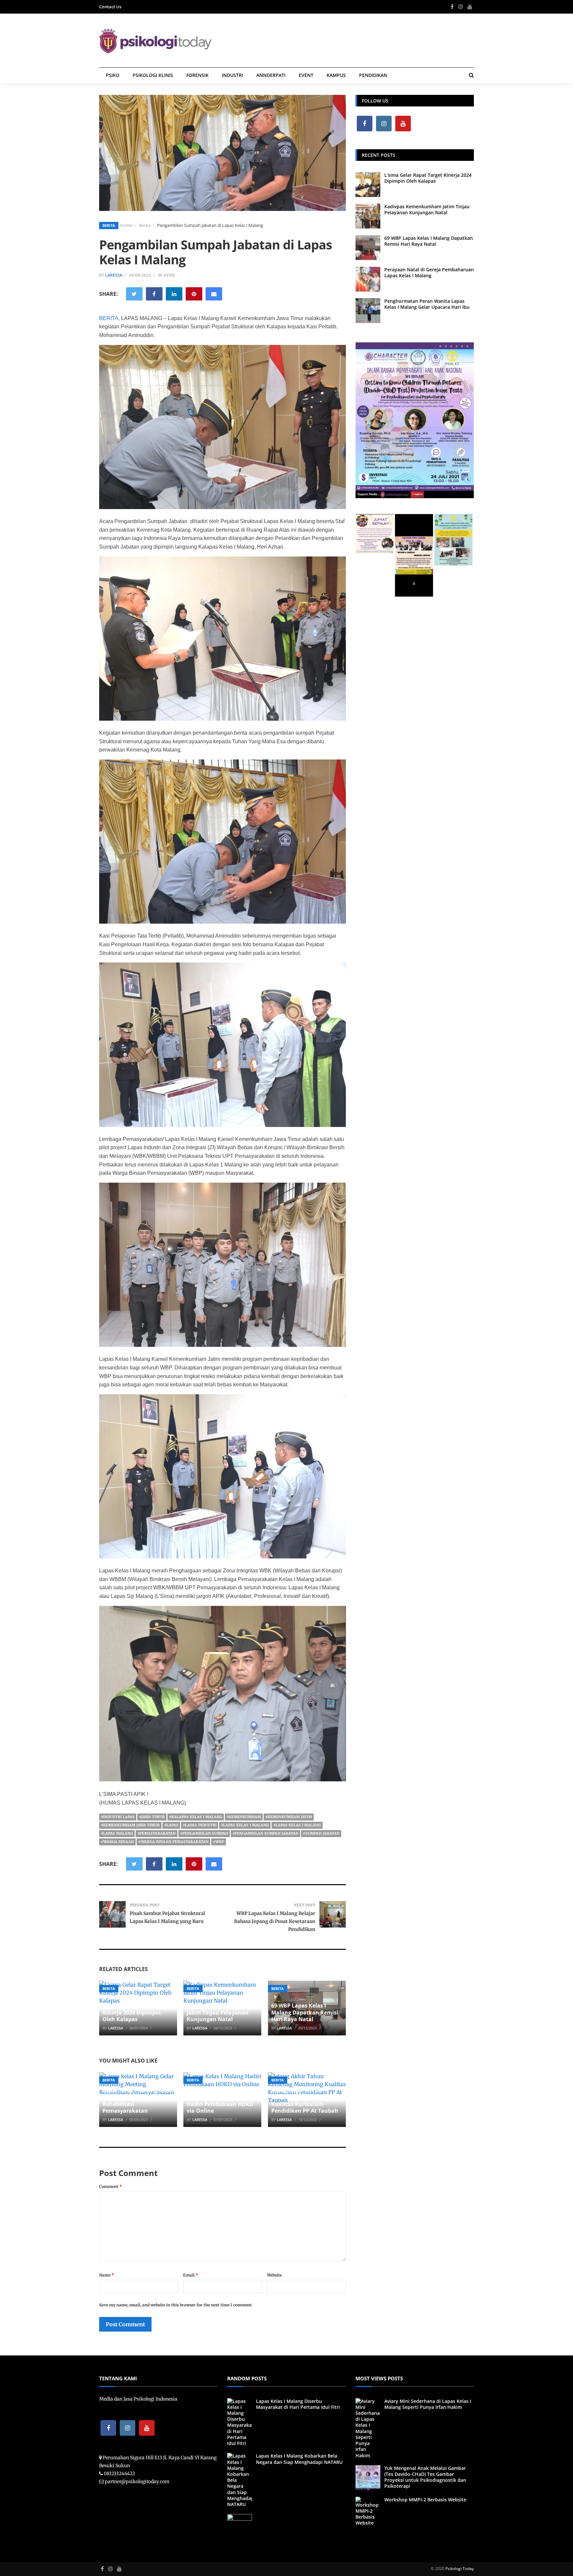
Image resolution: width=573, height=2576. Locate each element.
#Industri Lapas (118, 1817)
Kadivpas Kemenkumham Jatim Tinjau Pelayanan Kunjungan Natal (221, 2013)
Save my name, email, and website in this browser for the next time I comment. (176, 2305)
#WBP (219, 1842)
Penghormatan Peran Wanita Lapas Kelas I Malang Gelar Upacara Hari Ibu (427, 304)
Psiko (113, 75)
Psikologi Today (460, 2569)
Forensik (197, 75)
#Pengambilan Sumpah (204, 1833)
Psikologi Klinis (153, 75)
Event (306, 75)
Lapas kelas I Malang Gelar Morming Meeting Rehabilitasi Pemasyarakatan (138, 2100)
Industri (232, 75)
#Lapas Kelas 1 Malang (245, 1825)
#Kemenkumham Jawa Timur (130, 1825)
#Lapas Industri (200, 1825)
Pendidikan (373, 75)
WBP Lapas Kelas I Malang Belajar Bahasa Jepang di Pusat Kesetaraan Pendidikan (275, 1921)
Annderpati (271, 75)
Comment (111, 2186)
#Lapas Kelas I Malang (297, 1825)
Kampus (336, 75)
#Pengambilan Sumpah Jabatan (265, 1833)
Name (107, 2275)
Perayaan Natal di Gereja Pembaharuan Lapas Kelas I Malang (429, 272)
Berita (109, 225)
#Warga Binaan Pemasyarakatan (173, 1842)
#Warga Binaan (117, 1842)
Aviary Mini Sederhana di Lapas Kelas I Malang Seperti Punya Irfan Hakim (428, 2404)
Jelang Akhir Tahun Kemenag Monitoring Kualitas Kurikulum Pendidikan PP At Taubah (305, 2100)
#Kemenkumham (244, 1817)
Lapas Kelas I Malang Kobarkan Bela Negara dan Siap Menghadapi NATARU (299, 2459)
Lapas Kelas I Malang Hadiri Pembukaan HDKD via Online (220, 2104)
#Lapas (171, 1825)
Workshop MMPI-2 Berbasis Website (425, 2500)
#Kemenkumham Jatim (289, 1817)
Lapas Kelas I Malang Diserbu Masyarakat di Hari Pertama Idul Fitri (298, 2404)
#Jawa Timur (152, 1817)
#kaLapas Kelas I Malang (196, 1817)
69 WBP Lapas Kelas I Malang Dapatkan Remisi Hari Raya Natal (305, 2013)
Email (191, 2275)
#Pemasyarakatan (157, 1833)
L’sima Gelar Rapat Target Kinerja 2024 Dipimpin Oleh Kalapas (136, 2013)
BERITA (109, 318)
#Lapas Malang (117, 1833)
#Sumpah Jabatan (321, 1833)
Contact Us (110, 7)
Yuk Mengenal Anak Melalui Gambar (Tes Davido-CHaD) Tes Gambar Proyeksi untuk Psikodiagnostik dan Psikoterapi (425, 2477)
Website (274, 2275)
